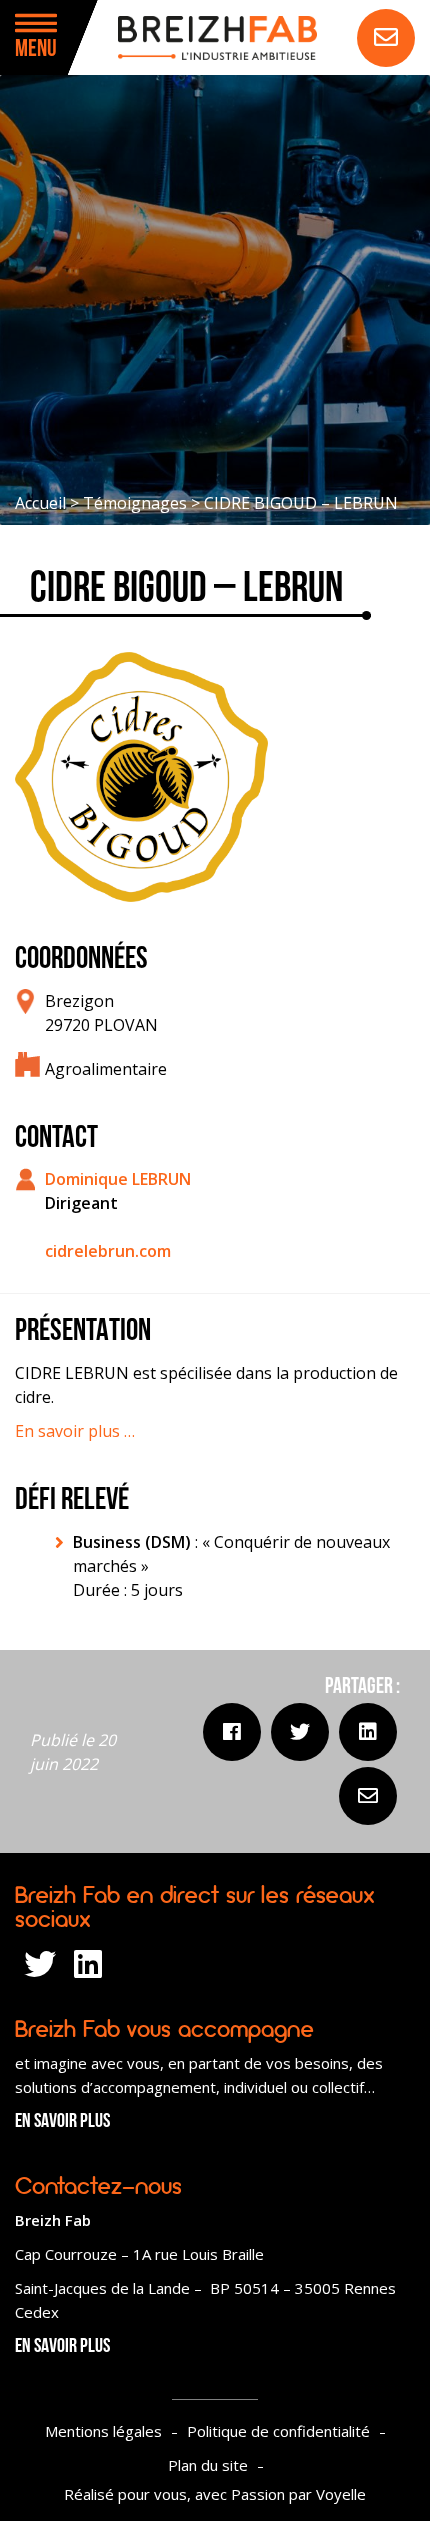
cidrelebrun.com (108, 1251)
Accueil (40, 503)
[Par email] (368, 1796)
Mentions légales (103, 2431)
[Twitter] (300, 1732)
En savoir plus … (75, 1431)
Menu (36, 50)
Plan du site (208, 2465)
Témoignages (135, 503)
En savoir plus (62, 2122)
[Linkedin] (368, 1732)
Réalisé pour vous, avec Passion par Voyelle (215, 2494)
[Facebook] (232, 1732)
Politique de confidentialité (278, 2431)
